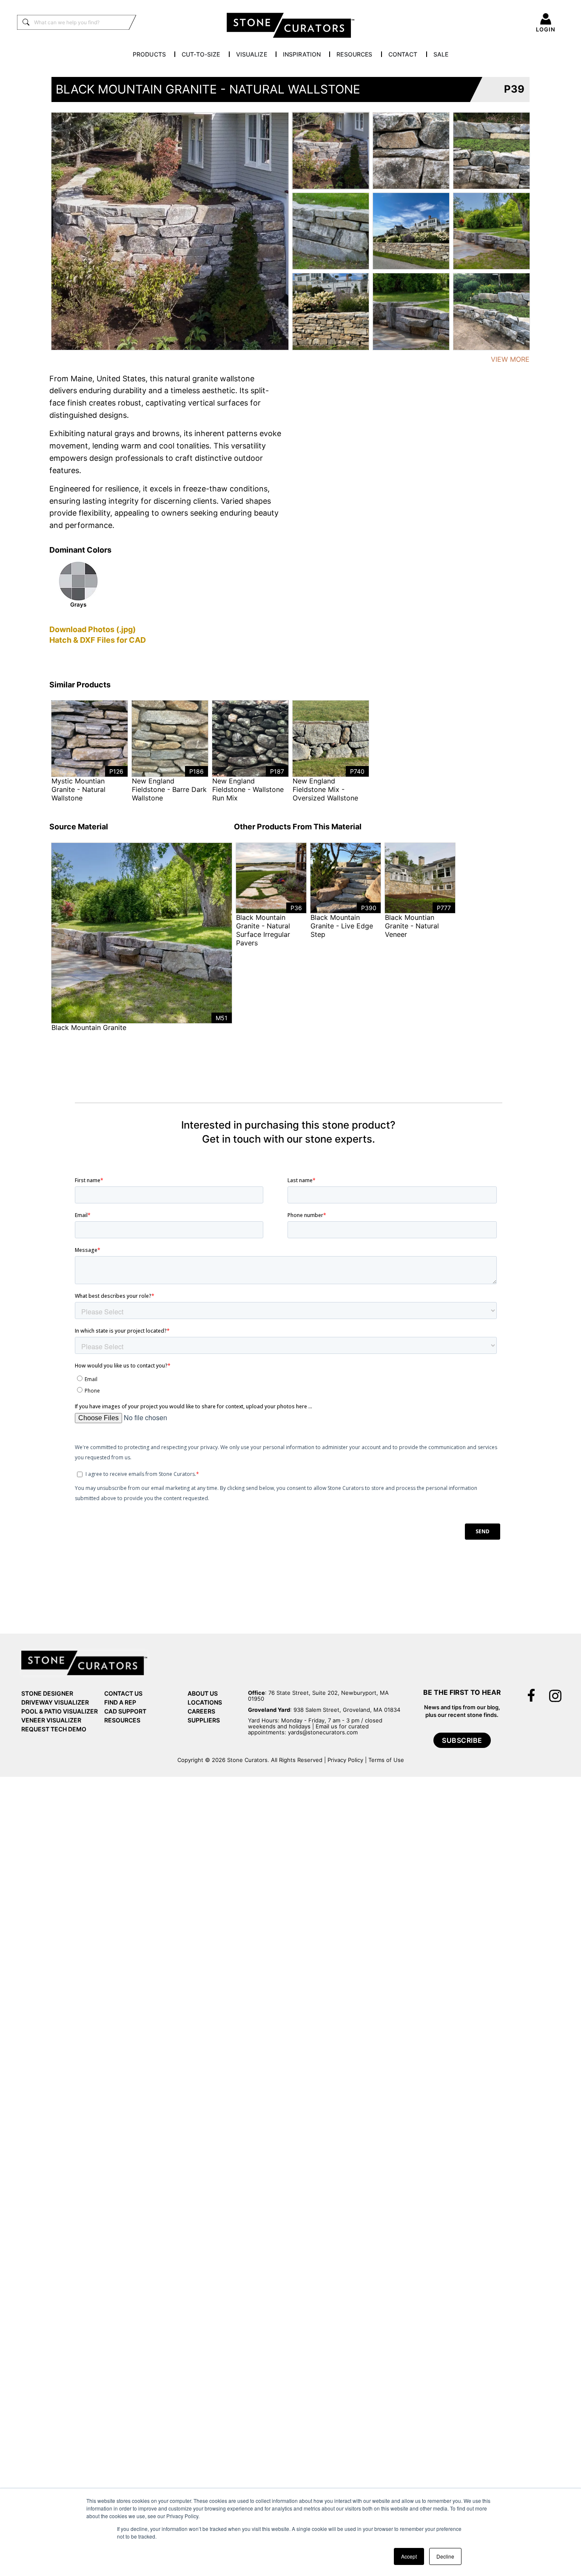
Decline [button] (445, 2556)
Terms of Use (386, 1760)
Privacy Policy (345, 1760)
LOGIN (546, 29)
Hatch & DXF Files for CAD (98, 640)
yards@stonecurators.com (323, 1732)
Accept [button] (409, 2556)
